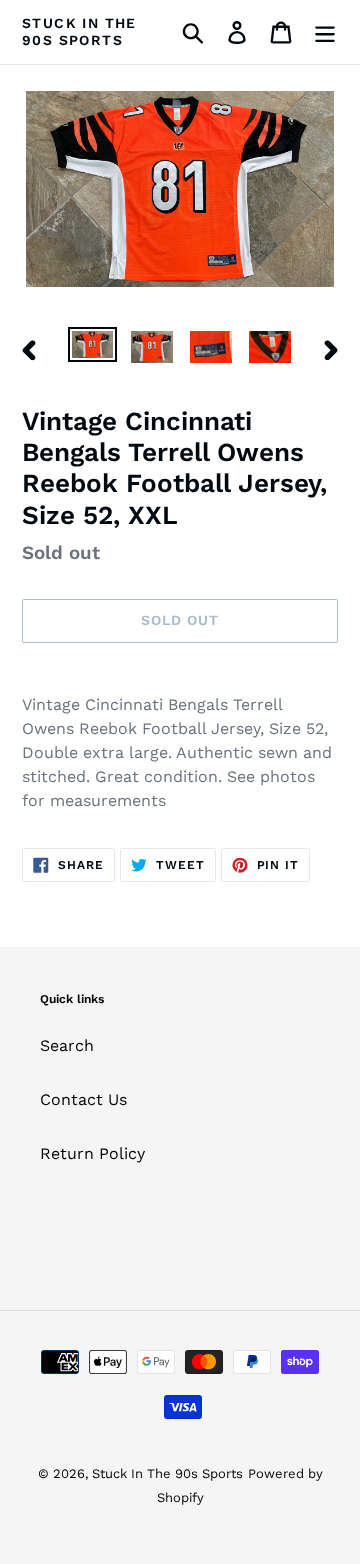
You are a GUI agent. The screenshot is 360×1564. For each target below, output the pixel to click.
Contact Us (83, 1099)
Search (67, 1045)
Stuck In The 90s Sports (79, 31)
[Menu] (325, 32)
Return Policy (92, 1153)
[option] (92, 349)
